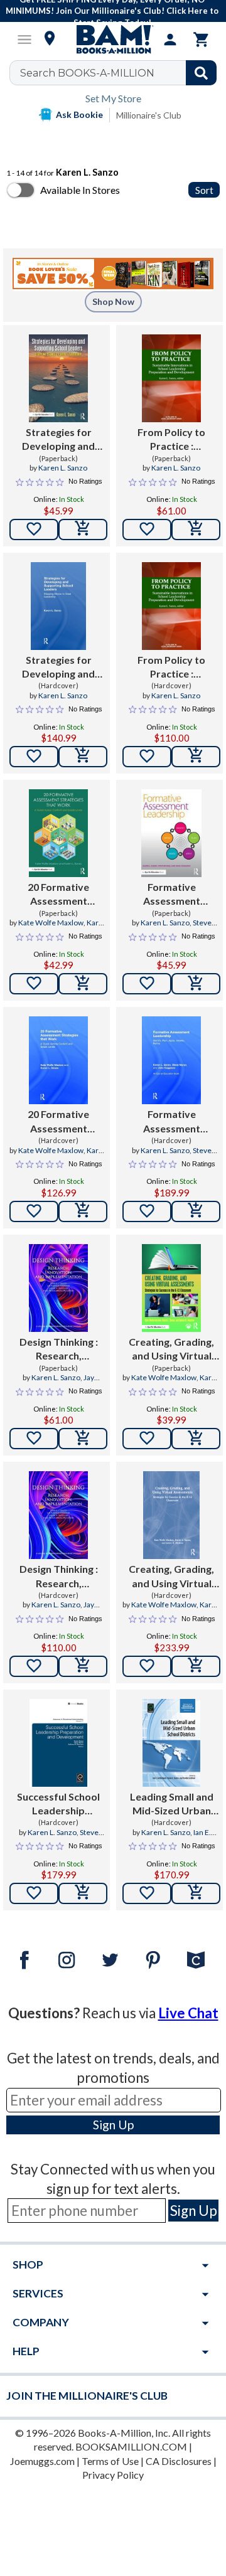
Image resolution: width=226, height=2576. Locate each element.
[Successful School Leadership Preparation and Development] (59, 1743)
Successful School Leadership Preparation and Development (58, 1804)
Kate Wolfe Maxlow (51, 923)
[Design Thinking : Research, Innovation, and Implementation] (59, 1288)
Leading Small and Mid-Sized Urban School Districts (172, 1804)
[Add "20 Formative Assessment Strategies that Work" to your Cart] (83, 984)
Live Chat (188, 2013)
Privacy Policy (113, 2475)
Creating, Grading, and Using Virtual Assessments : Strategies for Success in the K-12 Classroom (171, 1349)
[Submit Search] (201, 73)
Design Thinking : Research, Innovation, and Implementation (59, 1349)
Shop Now (113, 301)
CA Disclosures (179, 2461)
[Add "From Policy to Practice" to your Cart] (196, 530)
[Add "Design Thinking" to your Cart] (83, 1439)
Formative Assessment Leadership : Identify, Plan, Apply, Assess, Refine (171, 895)
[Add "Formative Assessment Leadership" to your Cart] (196, 984)
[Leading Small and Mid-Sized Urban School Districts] (171, 1743)
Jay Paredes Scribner (54, 1383)
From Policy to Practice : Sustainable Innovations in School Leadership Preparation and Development (172, 440)
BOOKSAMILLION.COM (131, 2446)
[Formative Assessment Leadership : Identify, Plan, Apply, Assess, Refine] (171, 833)
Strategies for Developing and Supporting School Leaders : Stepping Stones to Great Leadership (58, 440)
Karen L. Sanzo (63, 468)
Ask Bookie (79, 114)
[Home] (113, 40)
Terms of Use (110, 2461)
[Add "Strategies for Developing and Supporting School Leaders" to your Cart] (83, 530)
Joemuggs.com (42, 2461)
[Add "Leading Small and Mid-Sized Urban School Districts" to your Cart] (196, 1893)
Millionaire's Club (149, 115)
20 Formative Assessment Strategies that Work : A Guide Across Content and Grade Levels (58, 895)
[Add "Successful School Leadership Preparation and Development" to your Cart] (83, 1893)
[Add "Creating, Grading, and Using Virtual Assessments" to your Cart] (196, 1439)
